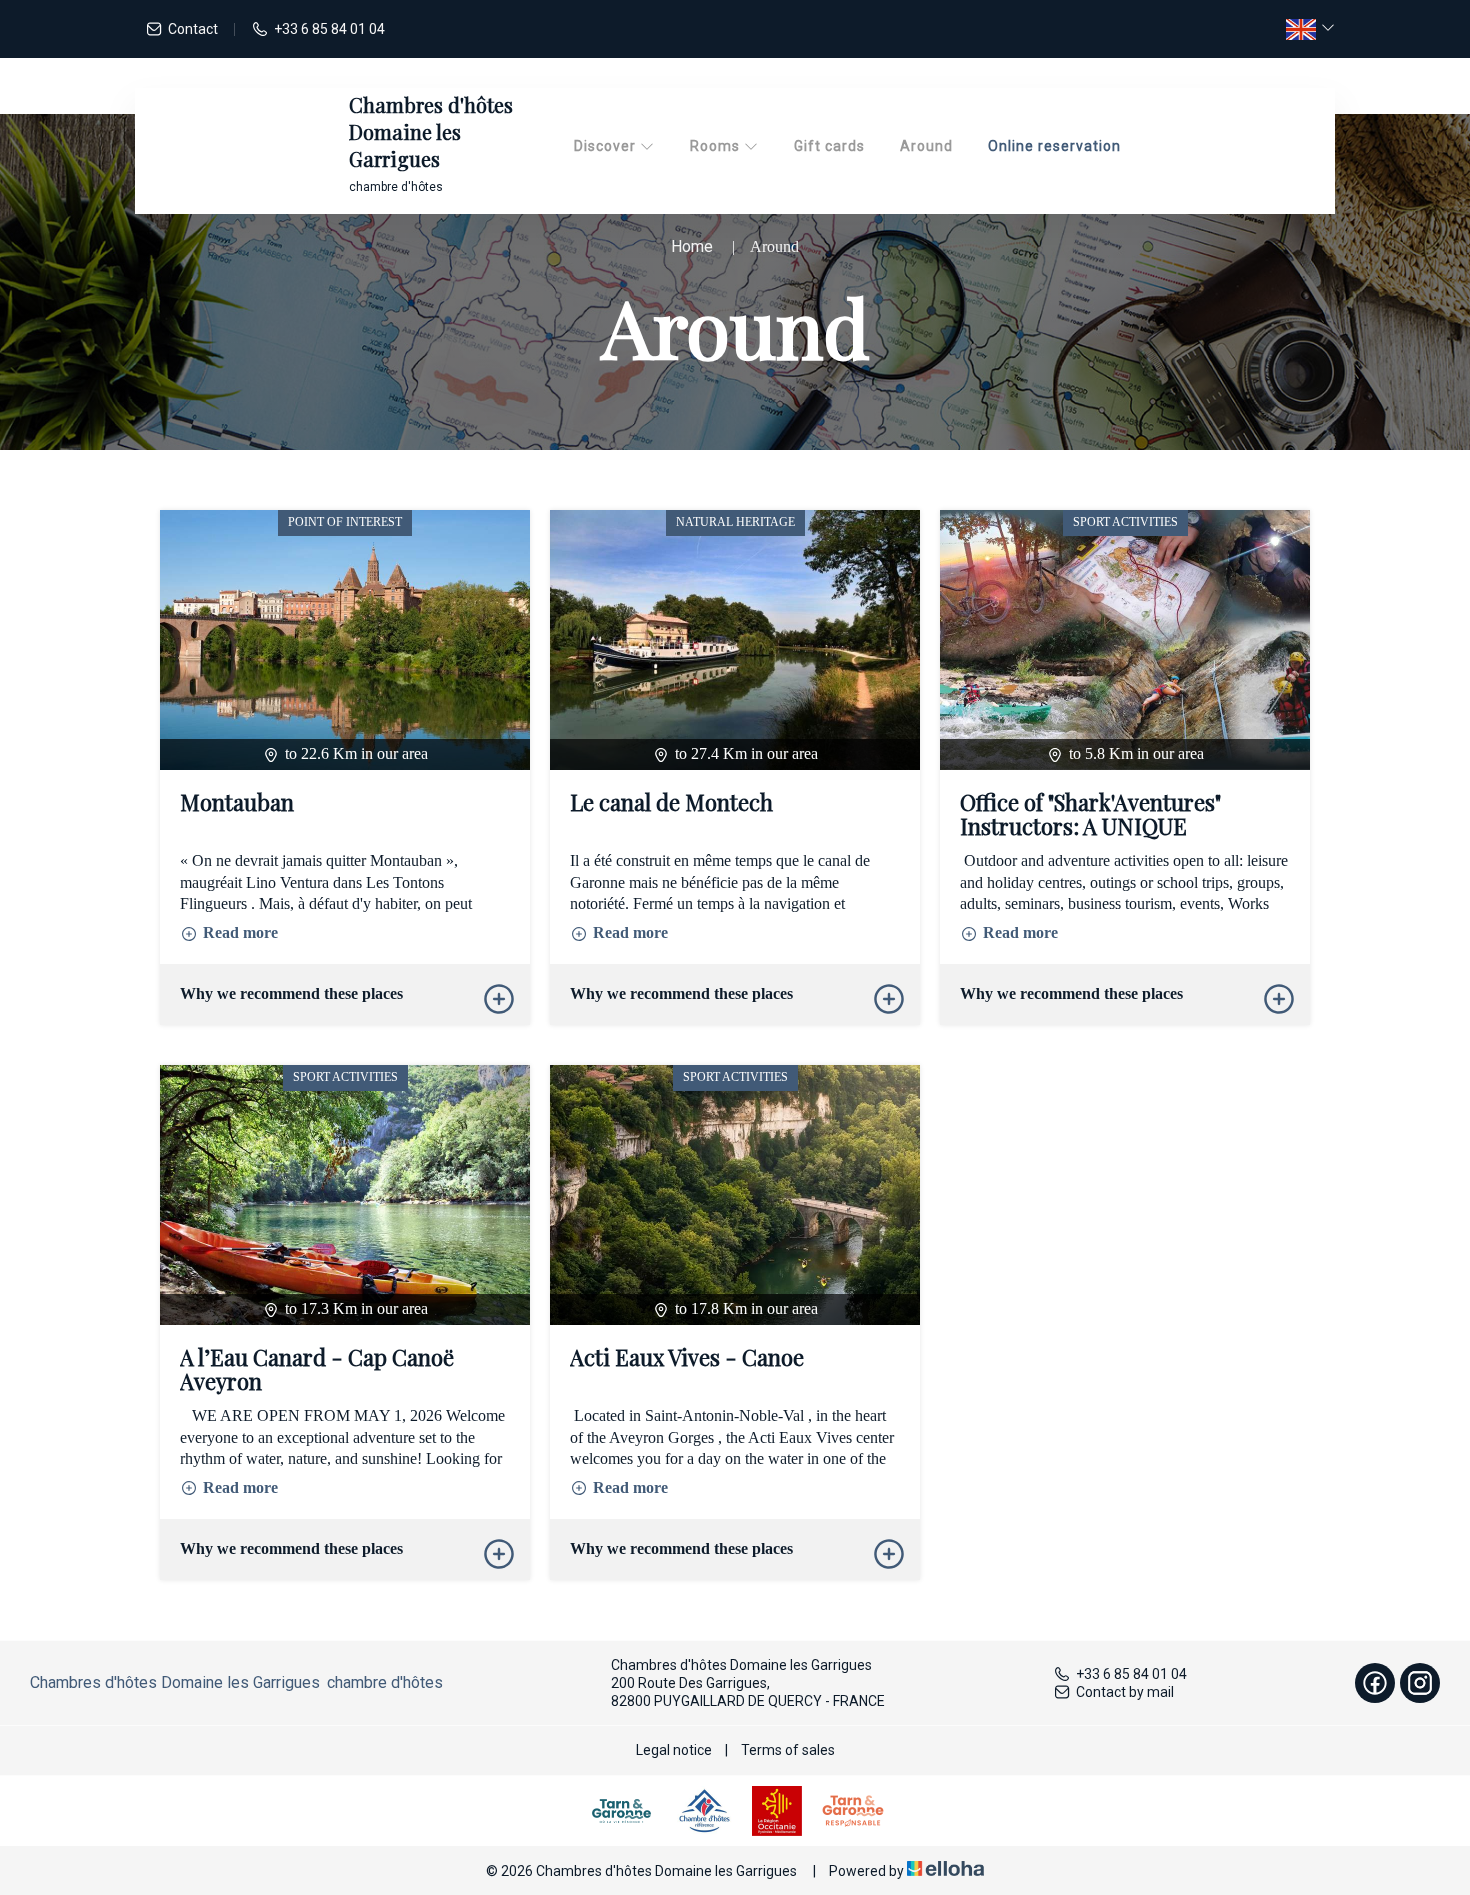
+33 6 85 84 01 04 (1131, 1674)
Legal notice (674, 1750)
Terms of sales (788, 1750)
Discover (607, 146)
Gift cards (829, 146)
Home (692, 246)
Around (926, 146)
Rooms (717, 146)
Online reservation (1054, 146)
